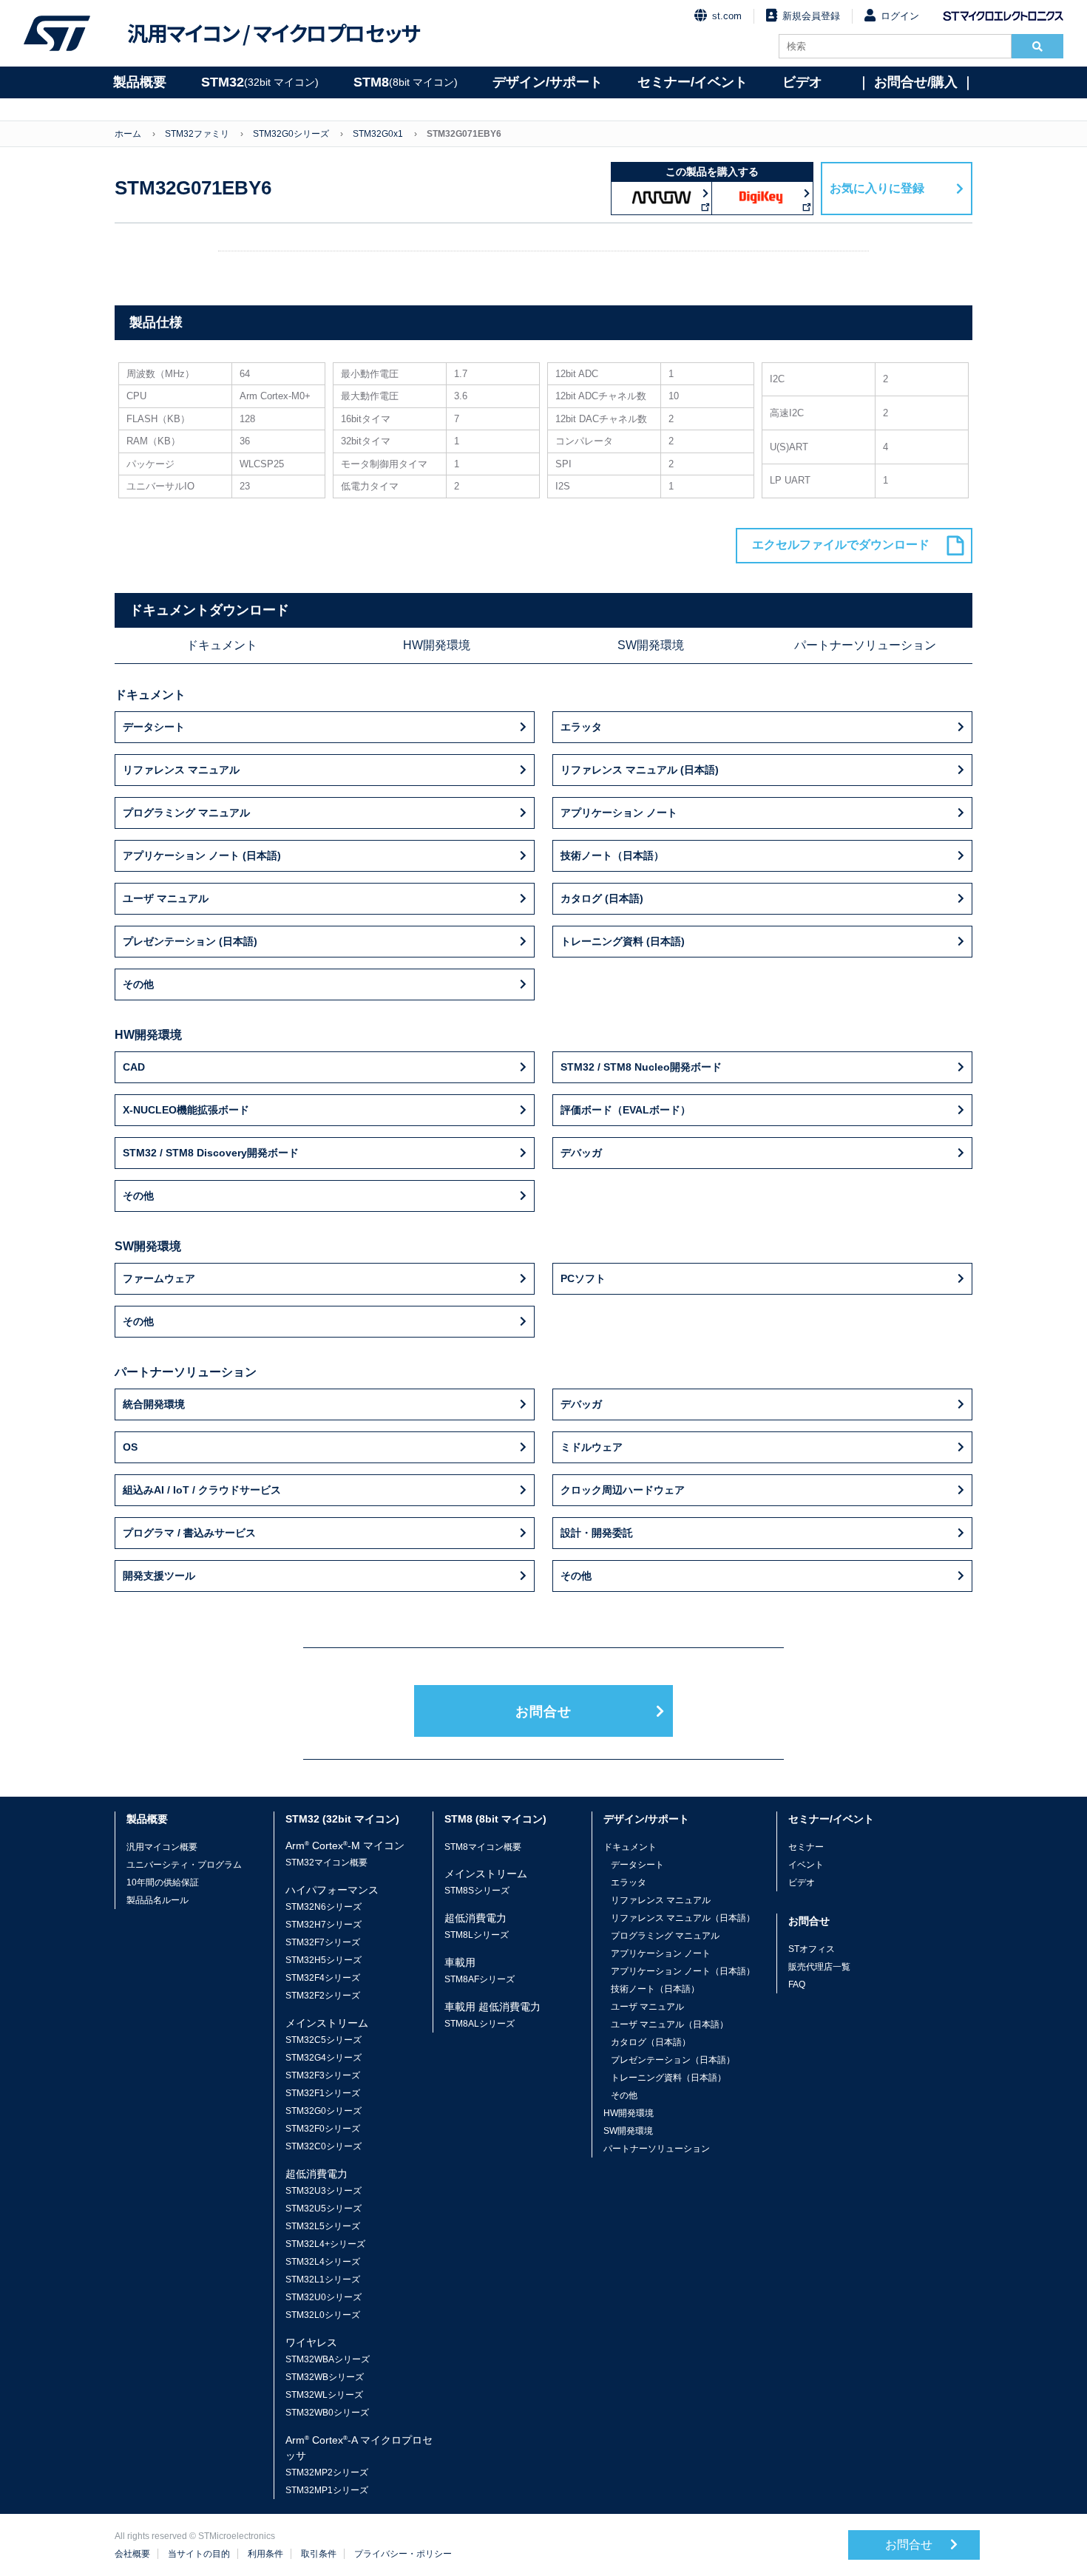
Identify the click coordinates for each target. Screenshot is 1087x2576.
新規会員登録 (811, 16)
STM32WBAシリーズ (328, 2359)
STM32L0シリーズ (323, 2315)
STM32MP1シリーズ (327, 2490)
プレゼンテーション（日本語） (673, 2060)
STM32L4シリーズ (323, 2262)
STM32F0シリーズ (323, 2129)
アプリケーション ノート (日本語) (202, 855)
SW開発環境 (651, 645)
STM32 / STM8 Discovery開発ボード (211, 1153)
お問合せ (543, 1712)
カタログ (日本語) (602, 898)
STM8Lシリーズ (477, 1935)
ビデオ (802, 82)
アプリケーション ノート (619, 813)
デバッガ (581, 1153)
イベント (806, 1865)
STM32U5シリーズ (324, 2209)
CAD (134, 1067)
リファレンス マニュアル (181, 770)
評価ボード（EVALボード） (626, 1110)
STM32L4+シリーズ (325, 2244)
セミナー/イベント (693, 82)
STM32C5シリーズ (324, 2040)
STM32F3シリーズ (323, 2075)
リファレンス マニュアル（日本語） (683, 1918)
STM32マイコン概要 (326, 1862)
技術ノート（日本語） (612, 855)
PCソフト (583, 1278)
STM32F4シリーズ (323, 1978)
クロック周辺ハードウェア (623, 1490)
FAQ (797, 1984)
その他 (138, 984)
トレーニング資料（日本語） (668, 2078)
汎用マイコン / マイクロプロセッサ (274, 33)
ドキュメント (222, 645)
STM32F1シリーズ (323, 2093)
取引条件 (319, 2554)
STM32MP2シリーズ (327, 2472)
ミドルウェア (592, 1447)
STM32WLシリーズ (324, 2395)
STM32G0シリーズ (291, 134)
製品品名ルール (158, 1900)
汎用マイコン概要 (162, 1847)
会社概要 (132, 2554)
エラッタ (581, 727)
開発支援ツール (159, 1576)
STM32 (260, 82)
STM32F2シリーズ (323, 1996)
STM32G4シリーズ (324, 2058)
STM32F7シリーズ (323, 1942)
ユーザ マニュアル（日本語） (670, 2024)
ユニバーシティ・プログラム (184, 1865)
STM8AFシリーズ (480, 1979)
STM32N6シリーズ (324, 1907)
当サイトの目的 (199, 2554)
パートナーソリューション (865, 645)
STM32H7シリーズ (324, 1925)
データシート (154, 727)
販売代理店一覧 (819, 1967)
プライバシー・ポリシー (403, 2554)
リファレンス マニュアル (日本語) (640, 770)
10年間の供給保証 (163, 1882)
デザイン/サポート (548, 82)
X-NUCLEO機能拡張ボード (186, 1110)
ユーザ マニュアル (166, 898)
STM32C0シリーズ (324, 2146)
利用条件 (265, 2554)
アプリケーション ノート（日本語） (683, 1971)
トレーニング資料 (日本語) (623, 941)
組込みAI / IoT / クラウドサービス (202, 1490)
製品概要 (140, 82)
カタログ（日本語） (651, 2042)
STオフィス (812, 1949)
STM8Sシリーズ (477, 1891)
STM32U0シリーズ (324, 2297)
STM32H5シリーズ (324, 1960)
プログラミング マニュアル (186, 813)
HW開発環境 (437, 645)
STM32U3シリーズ (324, 2191)
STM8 (406, 82)
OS (130, 1447)
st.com (727, 16)
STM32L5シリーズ (323, 2226)
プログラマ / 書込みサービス (189, 1533)
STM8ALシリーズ (480, 2024)
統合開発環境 (154, 1404)
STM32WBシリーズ (325, 2377)
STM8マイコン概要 (483, 1847)
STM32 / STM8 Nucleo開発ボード (641, 1067)
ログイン (900, 16)
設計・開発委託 (597, 1533)
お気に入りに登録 (877, 188)
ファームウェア (159, 1278)
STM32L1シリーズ (323, 2280)
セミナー (806, 1847)
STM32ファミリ (197, 134)
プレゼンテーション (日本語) (190, 941)
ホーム (128, 134)
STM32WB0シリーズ (327, 2413)
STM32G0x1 (378, 134)
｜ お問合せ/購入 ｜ (916, 82)
